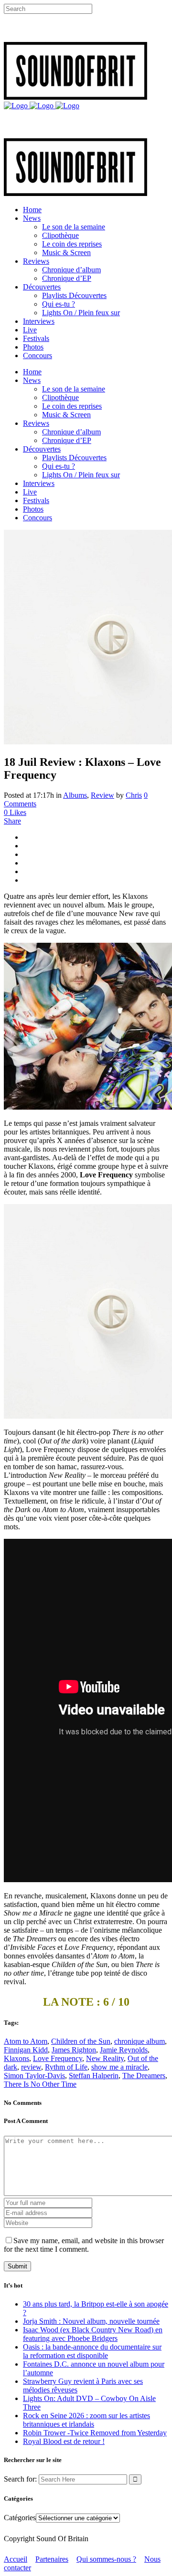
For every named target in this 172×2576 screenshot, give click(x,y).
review (31, 2067)
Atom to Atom (26, 2041)
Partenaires (52, 2559)
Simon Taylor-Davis (34, 2076)
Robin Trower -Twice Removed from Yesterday (95, 2433)
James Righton (74, 2050)
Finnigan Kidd (26, 2050)
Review (102, 795)
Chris (134, 795)
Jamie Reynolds (124, 2050)
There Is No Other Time (40, 2084)
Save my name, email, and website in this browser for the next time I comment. (84, 2245)
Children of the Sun (81, 2041)
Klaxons (16, 2058)
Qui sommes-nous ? (106, 2559)
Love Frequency (58, 2058)
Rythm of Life (66, 2067)
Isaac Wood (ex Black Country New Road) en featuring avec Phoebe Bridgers (93, 2334)
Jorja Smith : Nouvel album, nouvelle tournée (91, 2321)
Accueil (16, 2559)
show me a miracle (119, 2067)
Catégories (20, 2518)
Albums (75, 795)
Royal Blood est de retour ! (64, 2441)
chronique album (140, 2041)
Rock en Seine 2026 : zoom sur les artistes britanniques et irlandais (86, 2420)
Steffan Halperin (94, 2076)
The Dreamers (144, 2076)
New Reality (105, 2058)
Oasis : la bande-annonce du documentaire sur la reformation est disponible (92, 2351)
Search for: (20, 2479)
